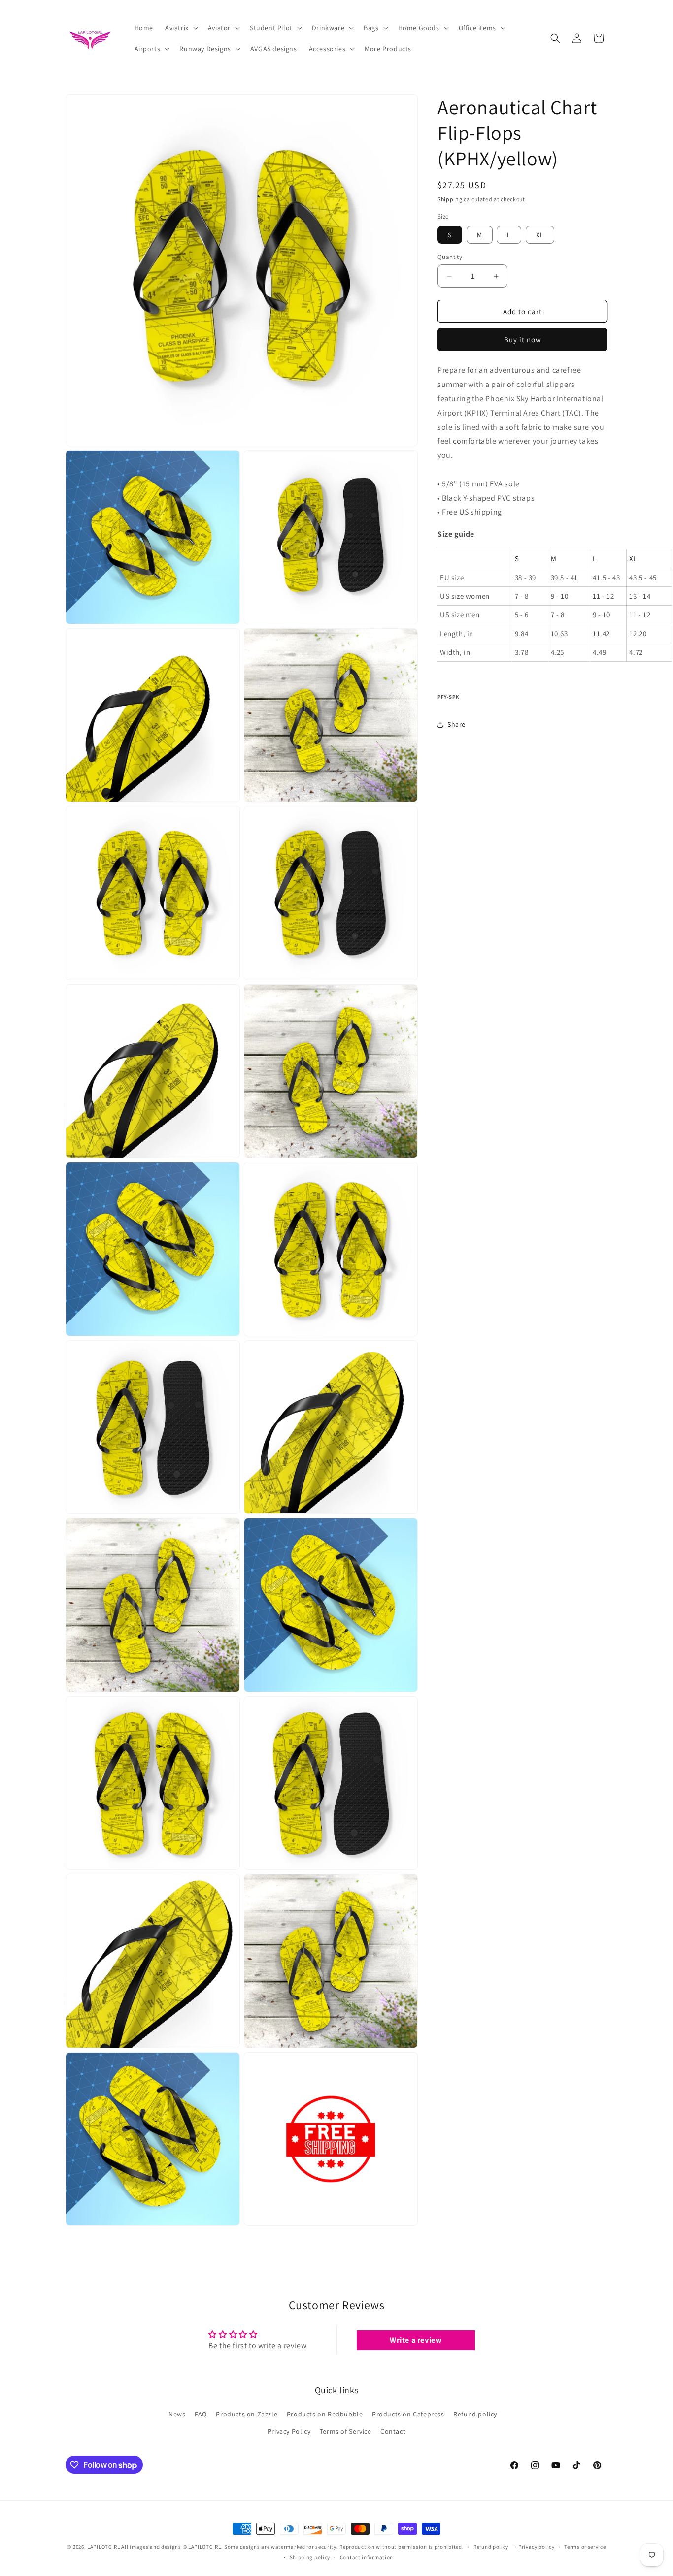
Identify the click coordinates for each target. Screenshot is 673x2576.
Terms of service (585, 2547)
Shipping (450, 199)
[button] (181, 28)
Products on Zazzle (247, 2414)
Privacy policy (537, 2547)
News (177, 2414)
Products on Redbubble (325, 2414)
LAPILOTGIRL (104, 2547)
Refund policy (475, 2414)
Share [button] (456, 724)
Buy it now (523, 339)
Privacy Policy (289, 2431)
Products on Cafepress (408, 2414)
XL (540, 235)
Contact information (367, 2557)
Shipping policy (310, 2557)
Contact (393, 2431)
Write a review (416, 2340)
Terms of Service (346, 2431)
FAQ (201, 2414)
